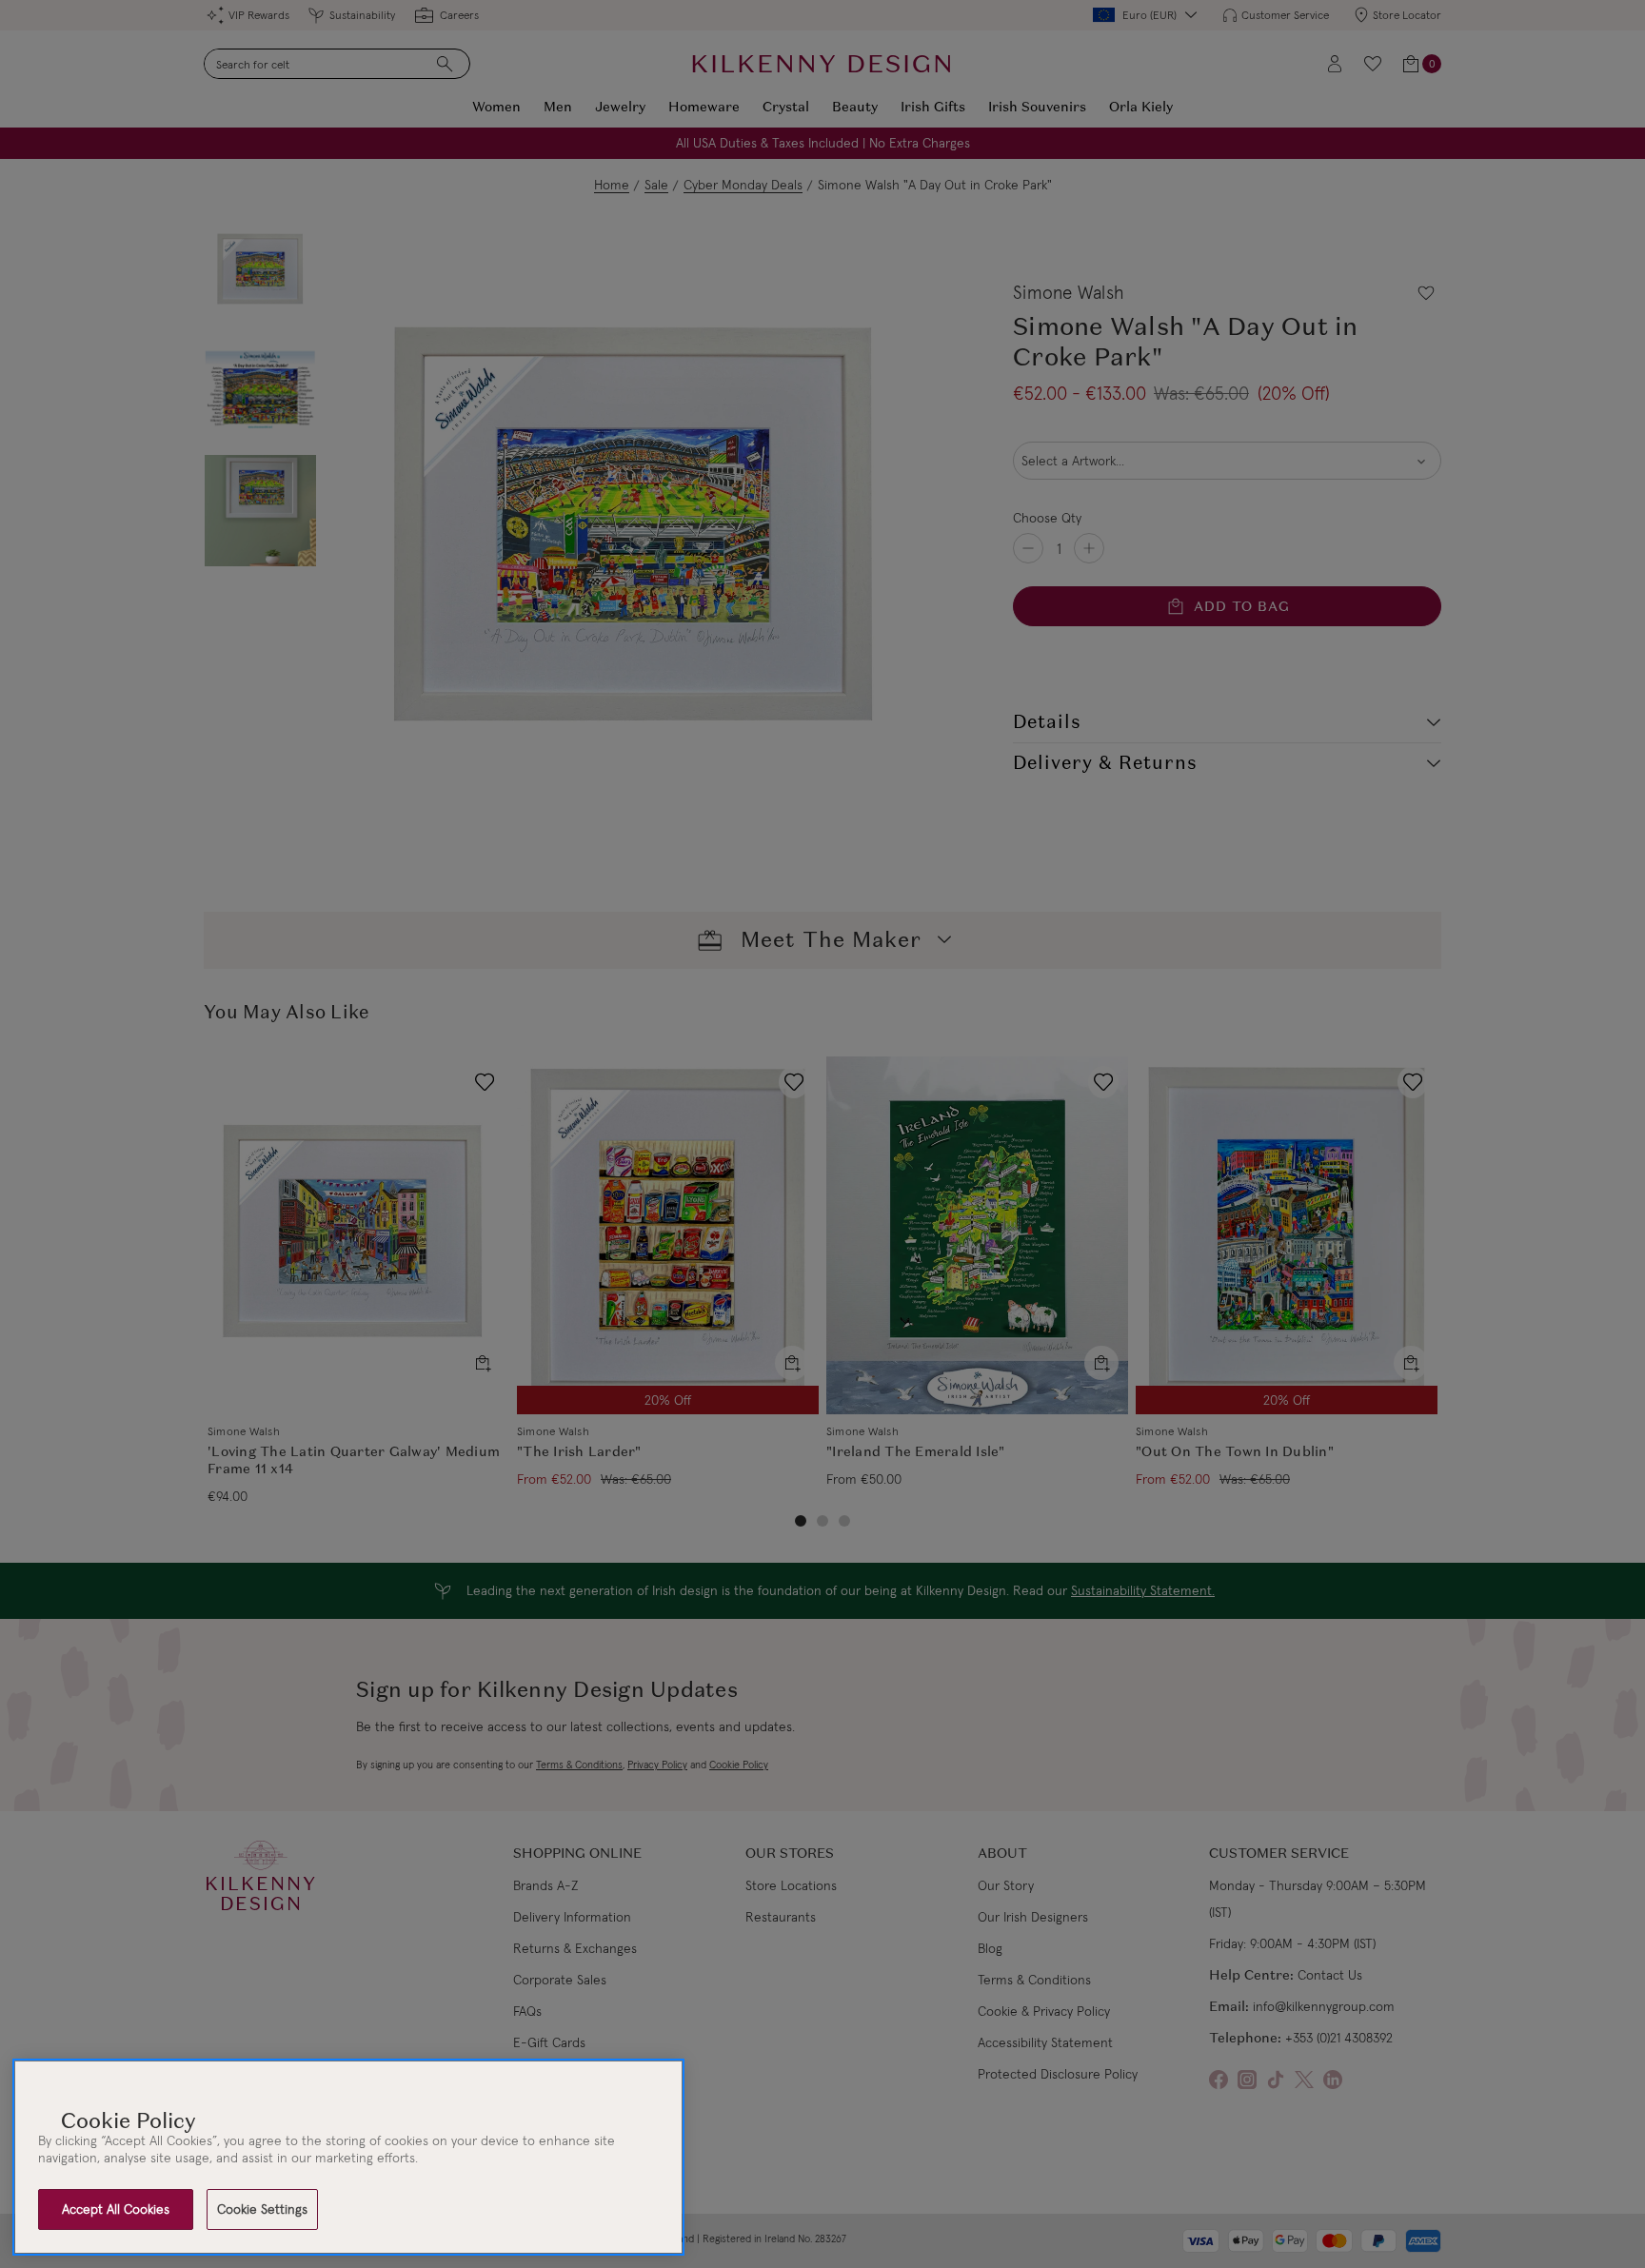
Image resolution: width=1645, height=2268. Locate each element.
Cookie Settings (262, 2209)
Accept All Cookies (116, 2209)
